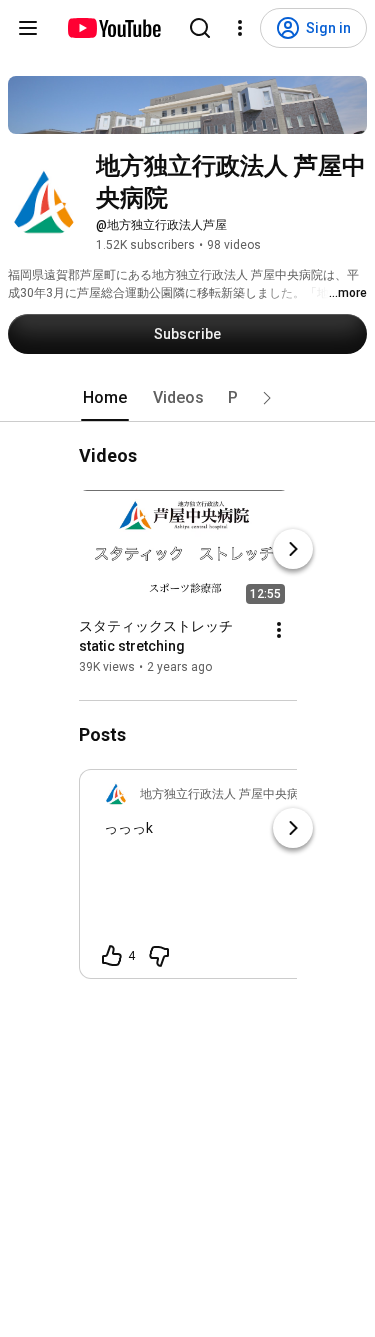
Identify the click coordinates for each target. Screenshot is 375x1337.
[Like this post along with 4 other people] (112, 956)
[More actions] (279, 630)
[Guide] (28, 28)
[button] (267, 398)
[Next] (293, 549)
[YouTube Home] (113, 28)
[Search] (200, 28)
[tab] (105, 398)
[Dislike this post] (159, 956)
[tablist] (188, 398)
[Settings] (240, 28)
